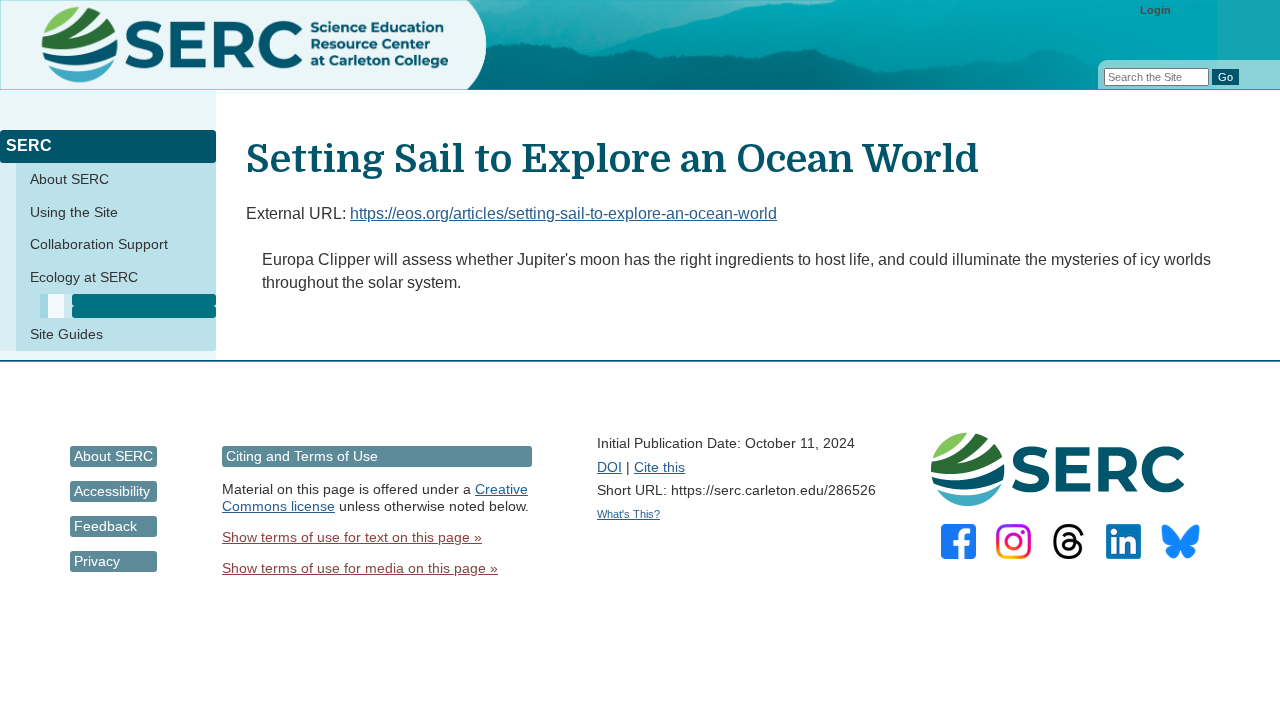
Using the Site (74, 212)
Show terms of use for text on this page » (352, 537)
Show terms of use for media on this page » (360, 568)
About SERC (69, 179)
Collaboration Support (99, 244)
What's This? (628, 514)
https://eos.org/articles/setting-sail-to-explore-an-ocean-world (563, 213)
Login (1155, 10)
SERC (29, 145)
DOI (609, 467)
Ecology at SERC (84, 277)
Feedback (105, 526)
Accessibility (112, 491)
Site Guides (66, 334)
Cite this (659, 467)
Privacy (97, 561)
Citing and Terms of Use (302, 456)
